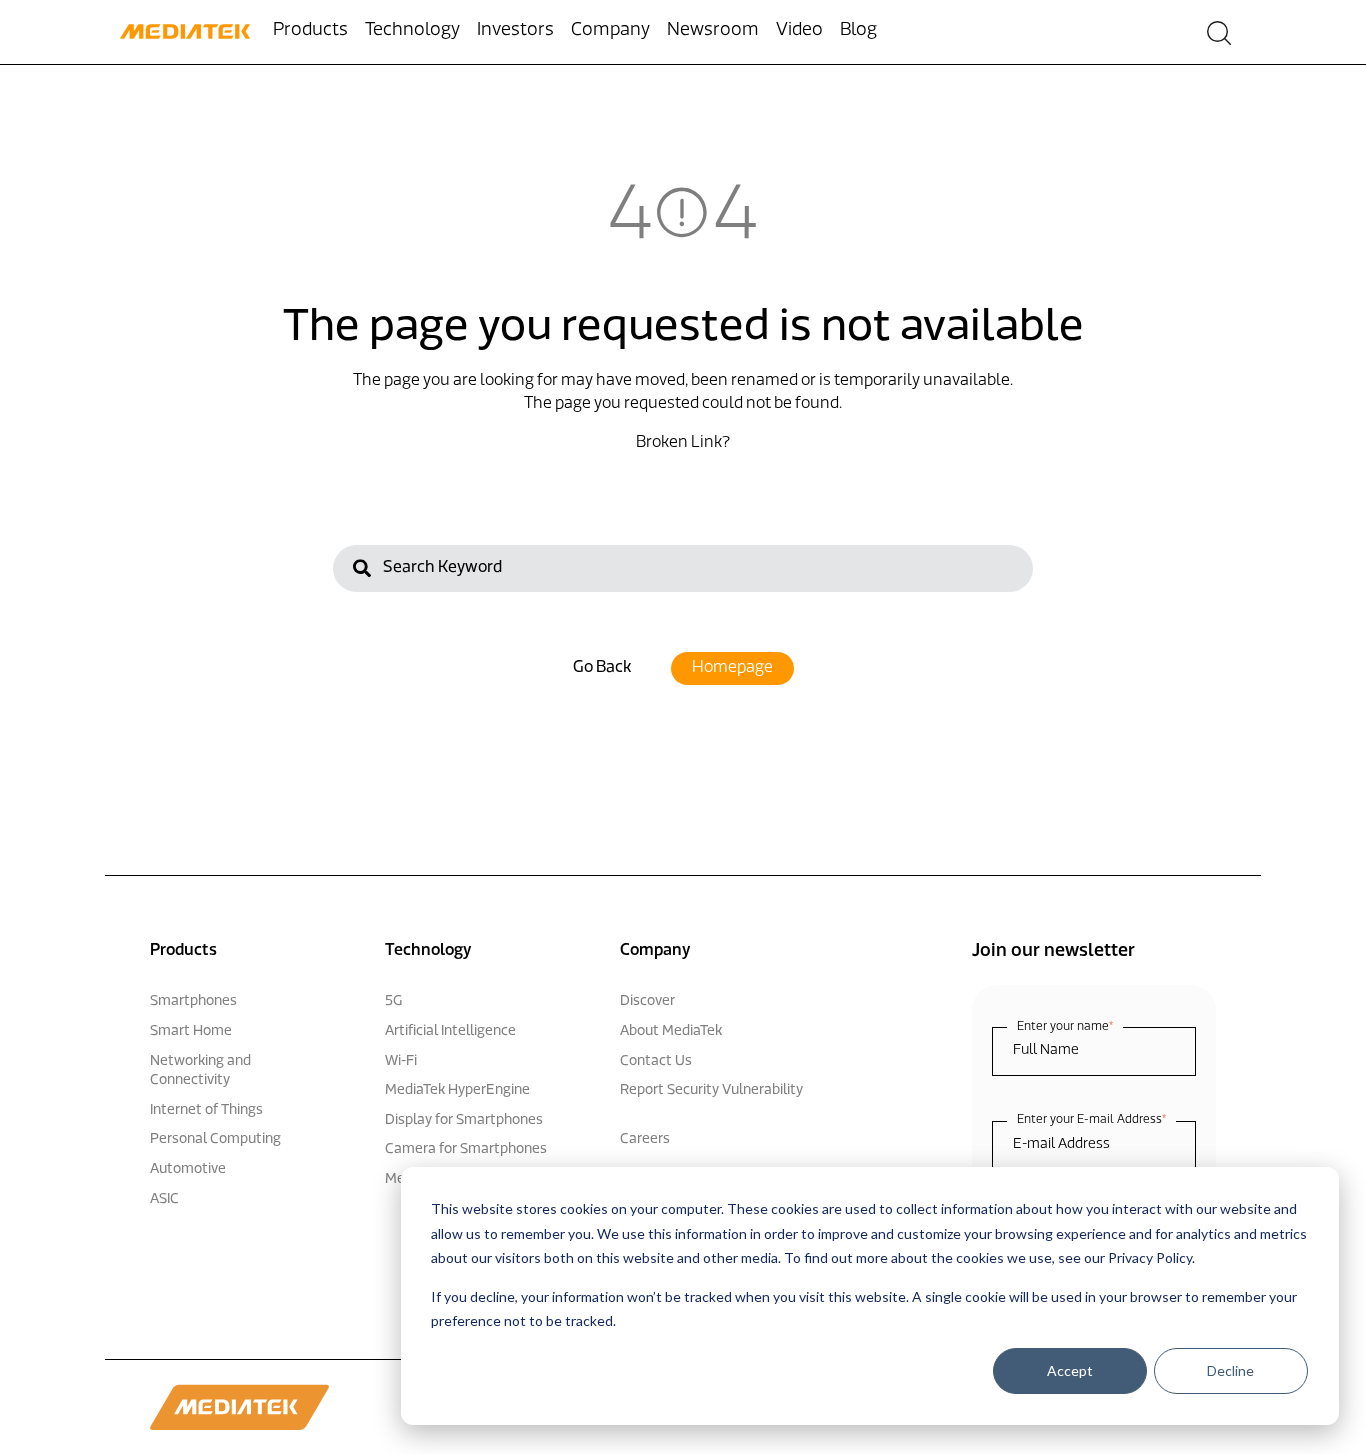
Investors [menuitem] (515, 31)
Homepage (732, 668)
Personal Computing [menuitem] (215, 1139)
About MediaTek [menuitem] (671, 1031)
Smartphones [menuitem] (193, 1001)
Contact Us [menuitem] (656, 1061)
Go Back (602, 668)
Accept (1070, 1370)
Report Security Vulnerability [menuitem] (711, 1090)
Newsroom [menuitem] (713, 31)
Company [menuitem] (610, 31)
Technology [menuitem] (412, 31)
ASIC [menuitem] (164, 1199)
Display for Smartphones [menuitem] (464, 1120)
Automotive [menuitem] (188, 1169)
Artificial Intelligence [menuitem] (450, 1031)
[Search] (362, 571)
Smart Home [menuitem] (191, 1031)
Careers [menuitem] (645, 1139)
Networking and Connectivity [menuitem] (200, 1071)
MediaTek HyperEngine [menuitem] (457, 1090)
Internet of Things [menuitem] (206, 1110)
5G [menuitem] (393, 1001)
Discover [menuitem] (647, 1001)
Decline (1230, 1370)
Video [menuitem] (799, 31)
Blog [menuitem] (858, 31)
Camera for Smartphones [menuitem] (466, 1149)
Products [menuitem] (310, 31)
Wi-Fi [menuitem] (401, 1061)
